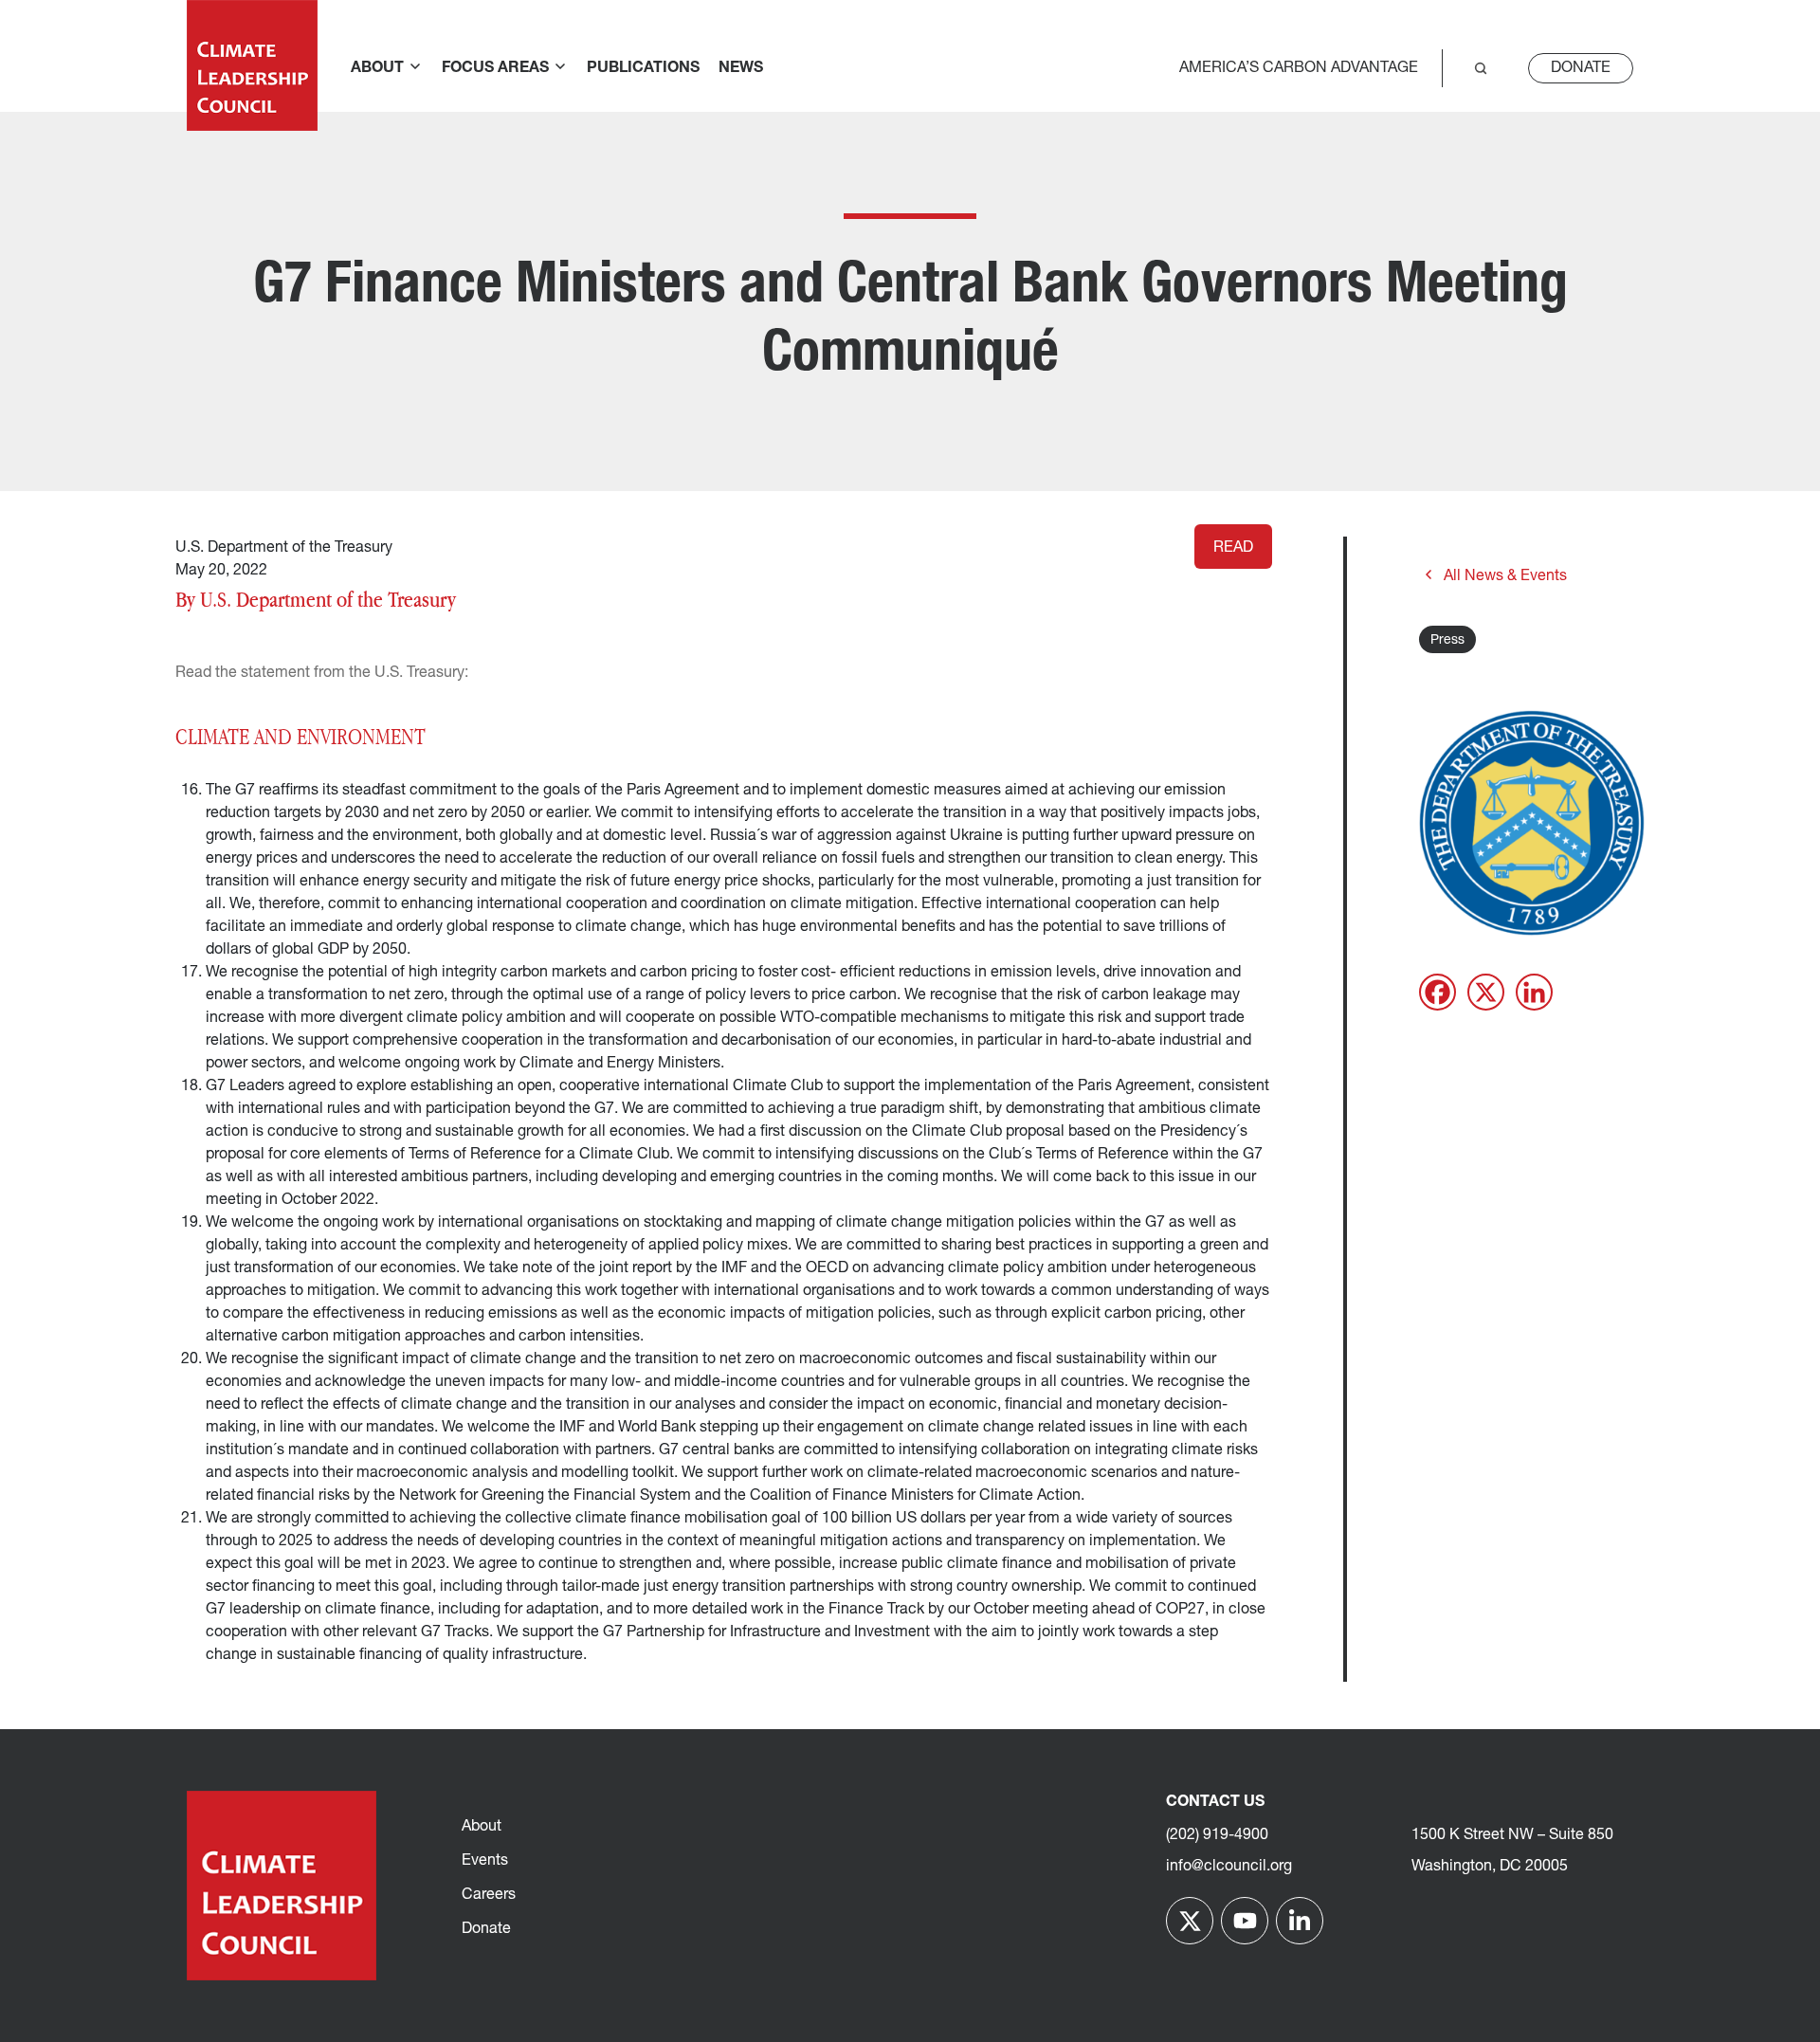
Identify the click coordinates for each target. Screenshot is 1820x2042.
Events (485, 1861)
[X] (1486, 992)
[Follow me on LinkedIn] (1300, 1921)
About (482, 1827)
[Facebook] (1438, 992)
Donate (1581, 68)
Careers (489, 1895)
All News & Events (1505, 576)
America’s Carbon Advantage (1299, 68)
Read (1233, 548)
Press (1447, 640)
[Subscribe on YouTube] (1245, 1921)
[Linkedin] (1534, 992)
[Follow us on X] (1190, 1921)
